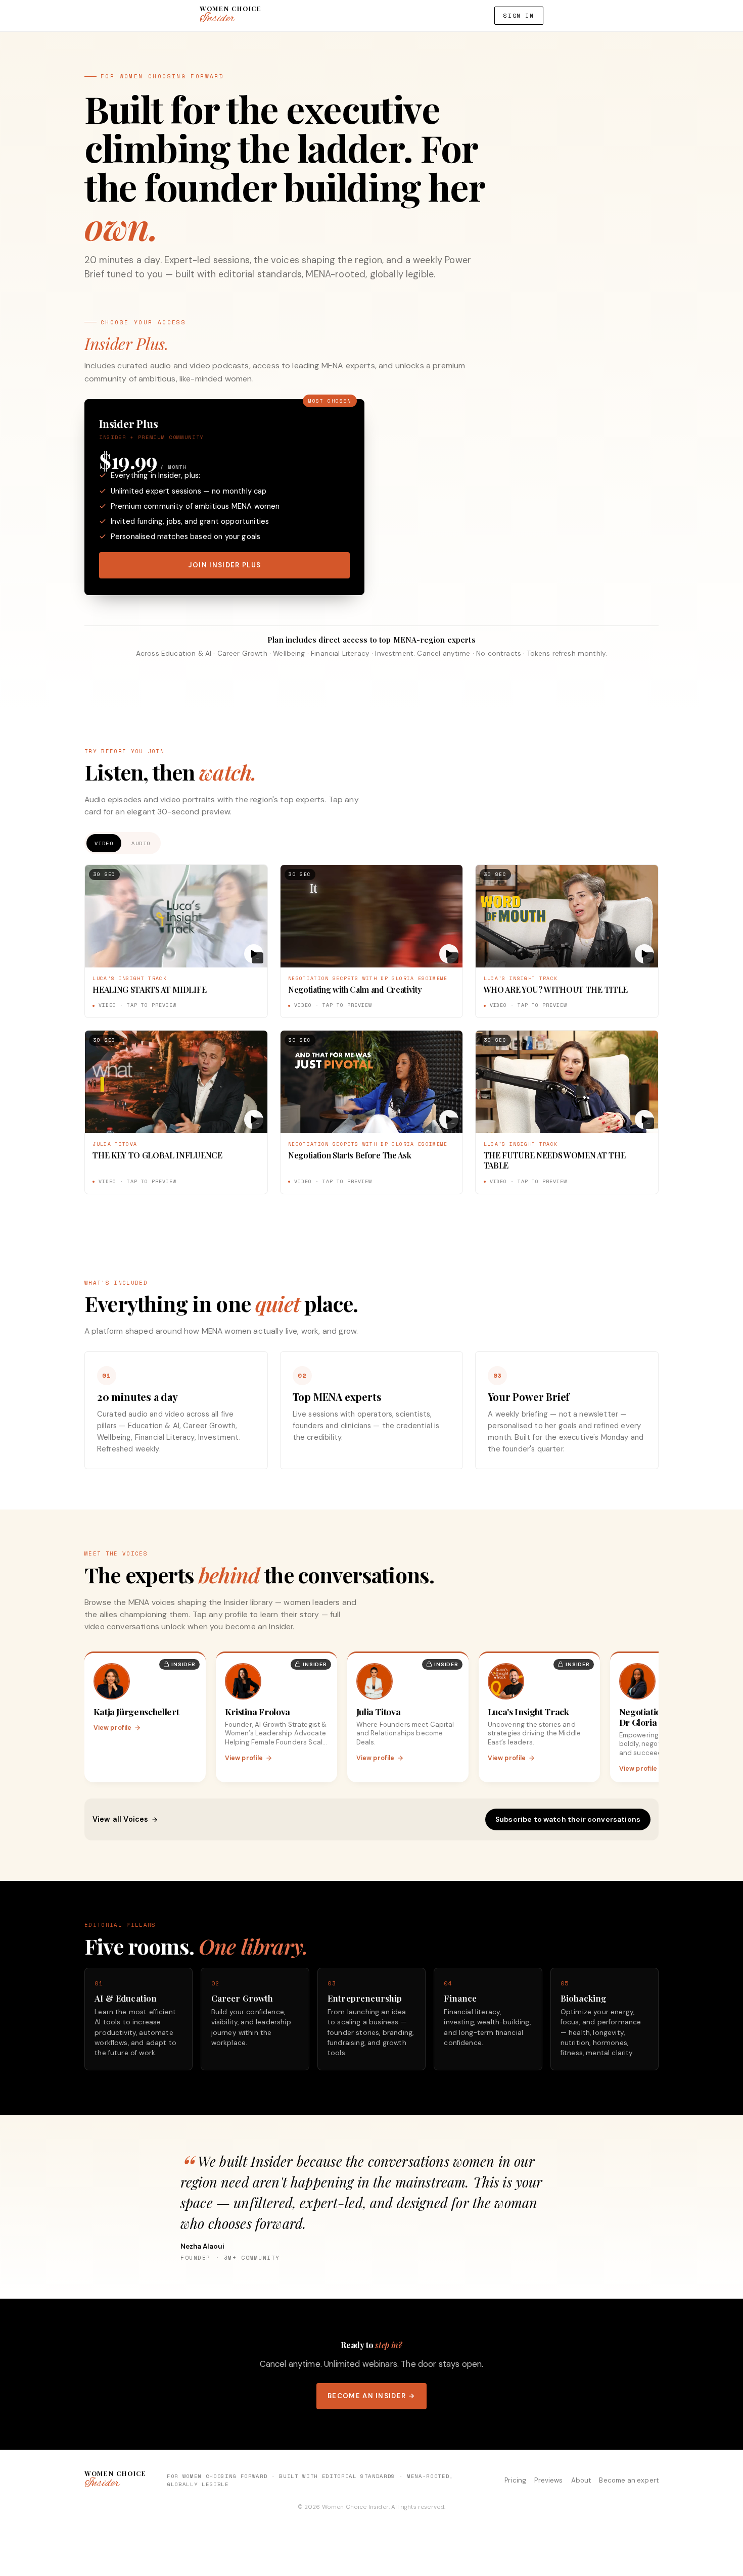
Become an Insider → (371, 2396)
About (581, 2480)
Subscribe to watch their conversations (568, 1819)
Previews (548, 2480)
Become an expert (629, 2480)
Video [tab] (104, 843)
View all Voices (120, 1819)
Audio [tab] (141, 843)
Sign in (519, 15)
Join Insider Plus (224, 565)
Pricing (515, 2480)
